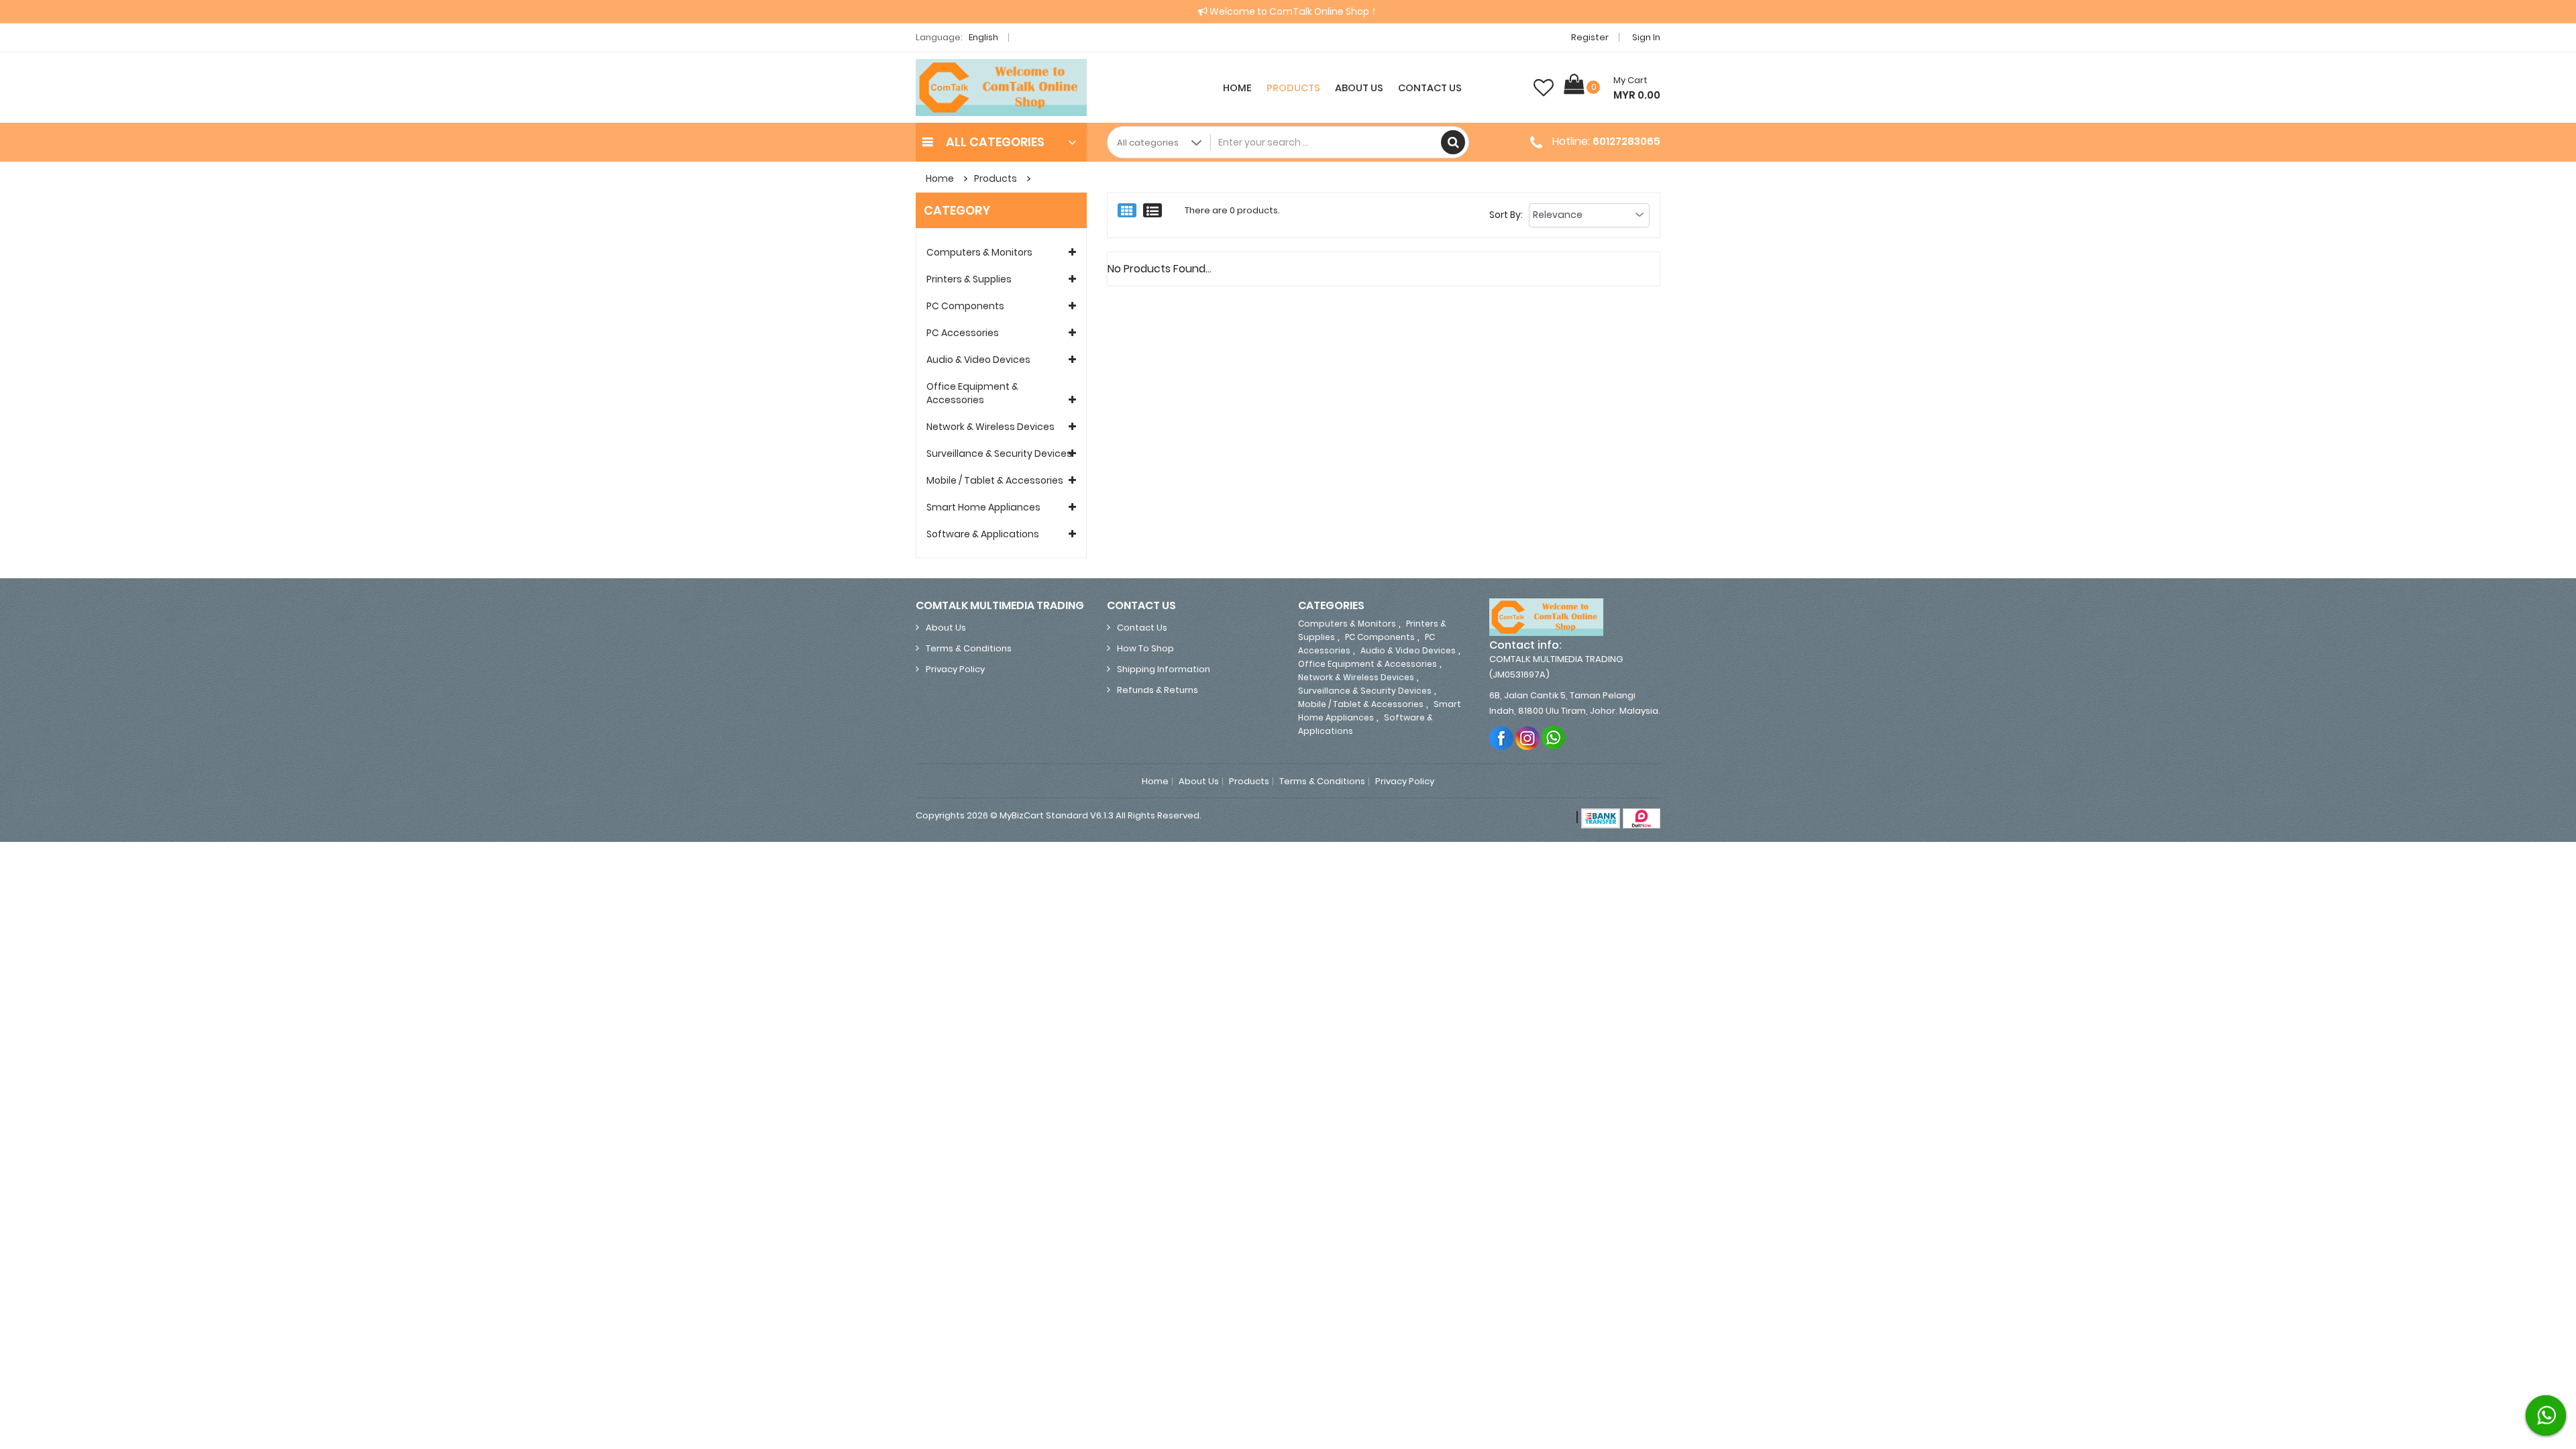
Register (1590, 37)
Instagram (1528, 738)
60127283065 (1626, 141)
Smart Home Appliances (983, 507)
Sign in (1646, 37)
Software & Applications (983, 534)
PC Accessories (963, 333)
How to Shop (1145, 648)
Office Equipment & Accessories (972, 393)
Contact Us (1430, 88)
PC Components (965, 306)
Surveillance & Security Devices (999, 453)
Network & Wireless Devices (990, 427)
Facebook (1502, 738)
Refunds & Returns (1158, 690)
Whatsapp (1554, 738)
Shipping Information (1164, 669)
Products (1293, 88)
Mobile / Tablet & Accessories (995, 480)
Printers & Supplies (969, 279)
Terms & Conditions (969, 648)
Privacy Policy (955, 669)
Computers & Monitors (979, 252)
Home (1237, 88)
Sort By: (1506, 215)
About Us (1359, 88)
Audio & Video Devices (978, 360)
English (984, 37)
